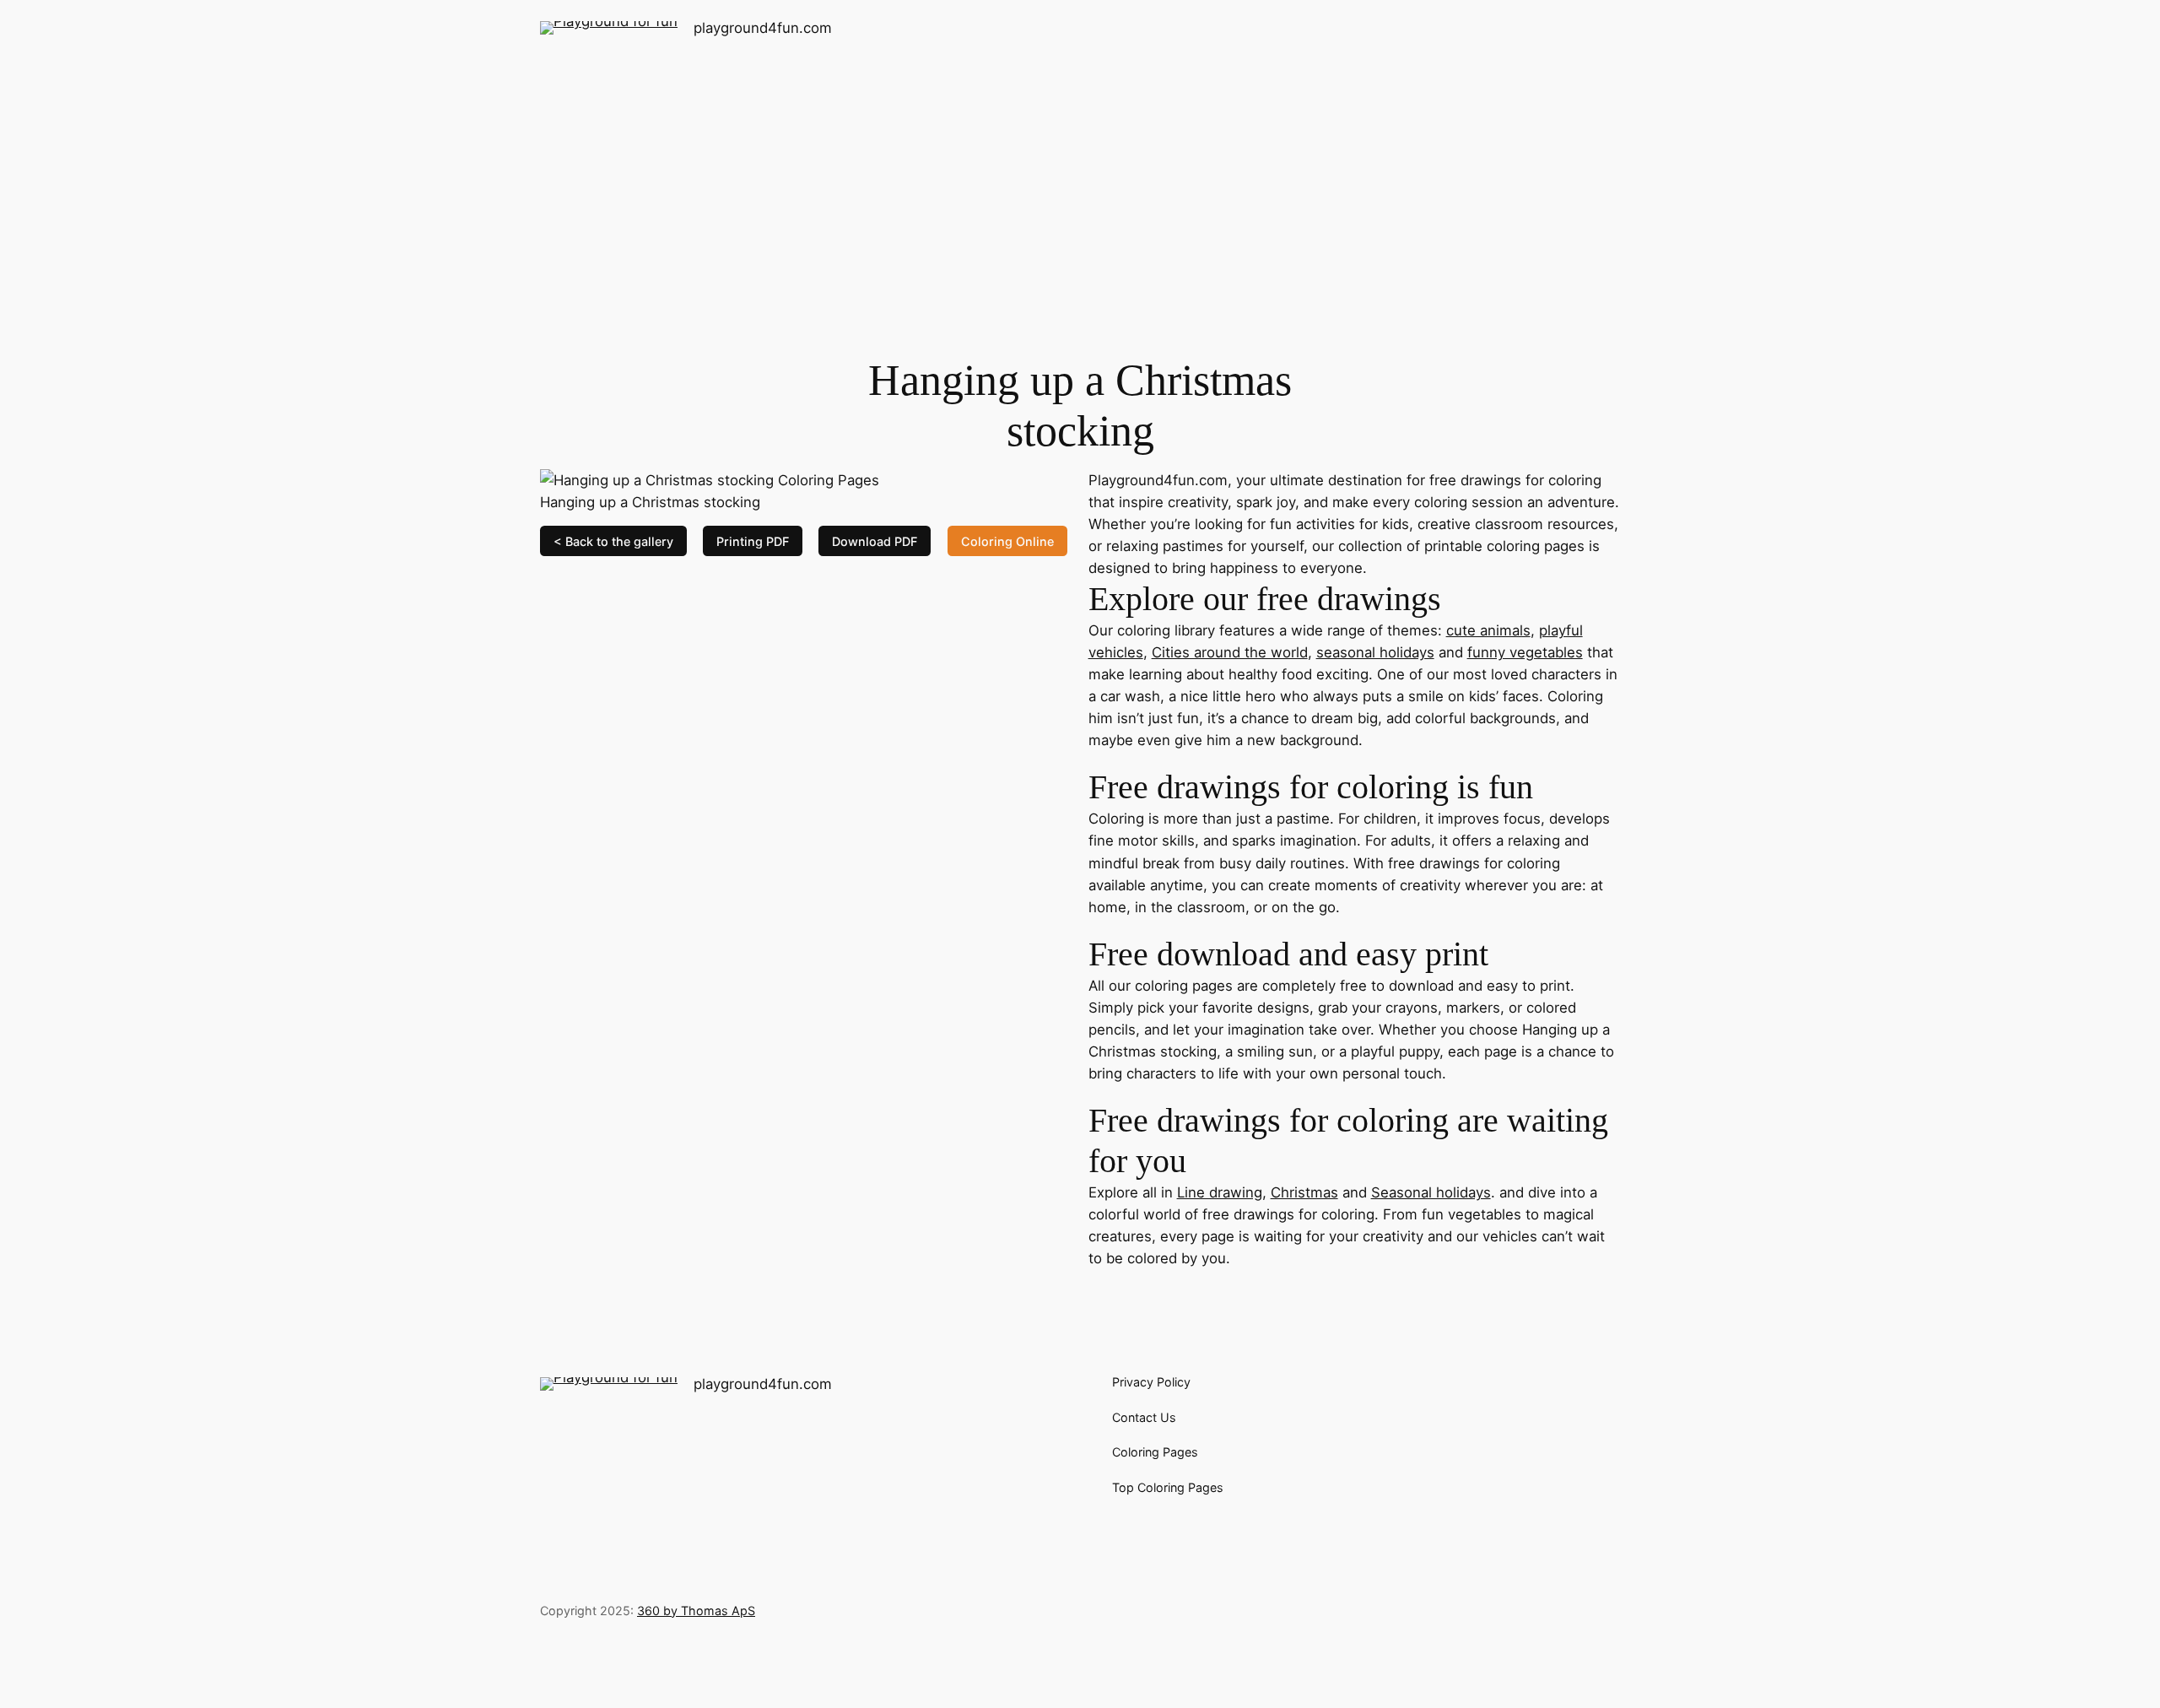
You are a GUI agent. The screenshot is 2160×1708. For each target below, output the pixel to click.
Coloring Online (1007, 541)
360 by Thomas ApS (696, 1611)
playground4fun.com (763, 28)
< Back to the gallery (613, 541)
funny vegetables (1525, 652)
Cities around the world (1230, 652)
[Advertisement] (1080, 190)
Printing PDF (753, 541)
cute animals (1488, 630)
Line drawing (1220, 1192)
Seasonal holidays (1431, 1192)
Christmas (1304, 1192)
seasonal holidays (1375, 652)
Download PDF (875, 541)
